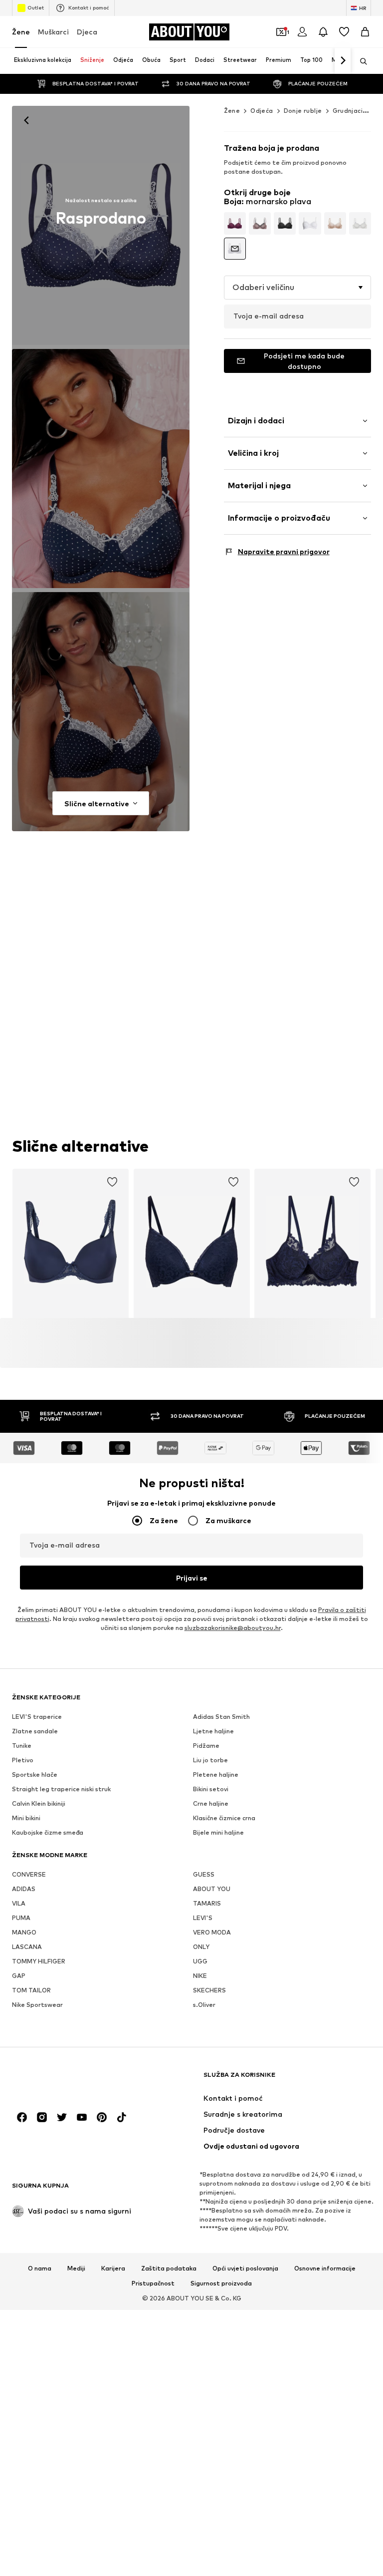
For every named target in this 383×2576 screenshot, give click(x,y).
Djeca (87, 32)
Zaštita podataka (169, 2269)
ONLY (201, 1947)
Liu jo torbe (210, 1761)
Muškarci (53, 32)
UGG (200, 1962)
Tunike (22, 1746)
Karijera (113, 2269)
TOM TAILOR (31, 1991)
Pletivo (23, 1761)
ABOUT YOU (212, 1889)
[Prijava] (302, 32)
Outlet (36, 7)
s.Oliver (204, 2005)
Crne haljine (211, 1804)
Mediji (76, 2269)
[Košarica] (365, 32)
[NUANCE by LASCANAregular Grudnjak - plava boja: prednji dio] (101, 225)
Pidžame (206, 1746)
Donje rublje (303, 111)
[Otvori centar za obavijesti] (323, 32)
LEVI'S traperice (37, 1717)
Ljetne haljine (213, 1732)
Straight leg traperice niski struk (61, 1789)
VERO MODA (212, 1933)
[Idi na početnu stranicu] (66, 2080)
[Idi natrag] (26, 120)
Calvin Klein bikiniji (39, 1804)
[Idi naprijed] (343, 61)
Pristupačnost (153, 2283)
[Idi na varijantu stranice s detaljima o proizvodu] (235, 223)
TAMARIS (207, 1904)
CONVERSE (29, 1875)
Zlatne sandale (35, 1732)
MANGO (24, 1933)
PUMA (21, 1918)
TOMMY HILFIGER (39, 1962)
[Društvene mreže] (22, 2118)
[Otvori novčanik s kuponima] (281, 32)
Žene (21, 32)
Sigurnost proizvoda (221, 2283)
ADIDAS (24, 1889)
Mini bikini (26, 1818)
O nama (40, 2269)
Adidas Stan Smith (221, 1717)
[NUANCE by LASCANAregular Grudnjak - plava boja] (101, 712)
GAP (19, 1976)
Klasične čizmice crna (224, 1818)
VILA (19, 1904)
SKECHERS (209, 1991)
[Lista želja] (344, 32)
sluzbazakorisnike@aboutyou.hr (233, 1628)
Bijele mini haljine (218, 1833)
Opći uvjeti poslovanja (245, 2269)
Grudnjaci (348, 111)
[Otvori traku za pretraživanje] (360, 61)
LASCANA (27, 1947)
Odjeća (262, 111)
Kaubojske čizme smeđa (48, 1833)
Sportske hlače (35, 1775)
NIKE (200, 1976)
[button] (297, 288)
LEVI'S (203, 1918)
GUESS (204, 1875)
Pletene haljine (216, 1775)
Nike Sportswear (37, 2005)
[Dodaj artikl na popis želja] (112, 1182)
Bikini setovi (211, 1789)
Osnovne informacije (325, 2269)
